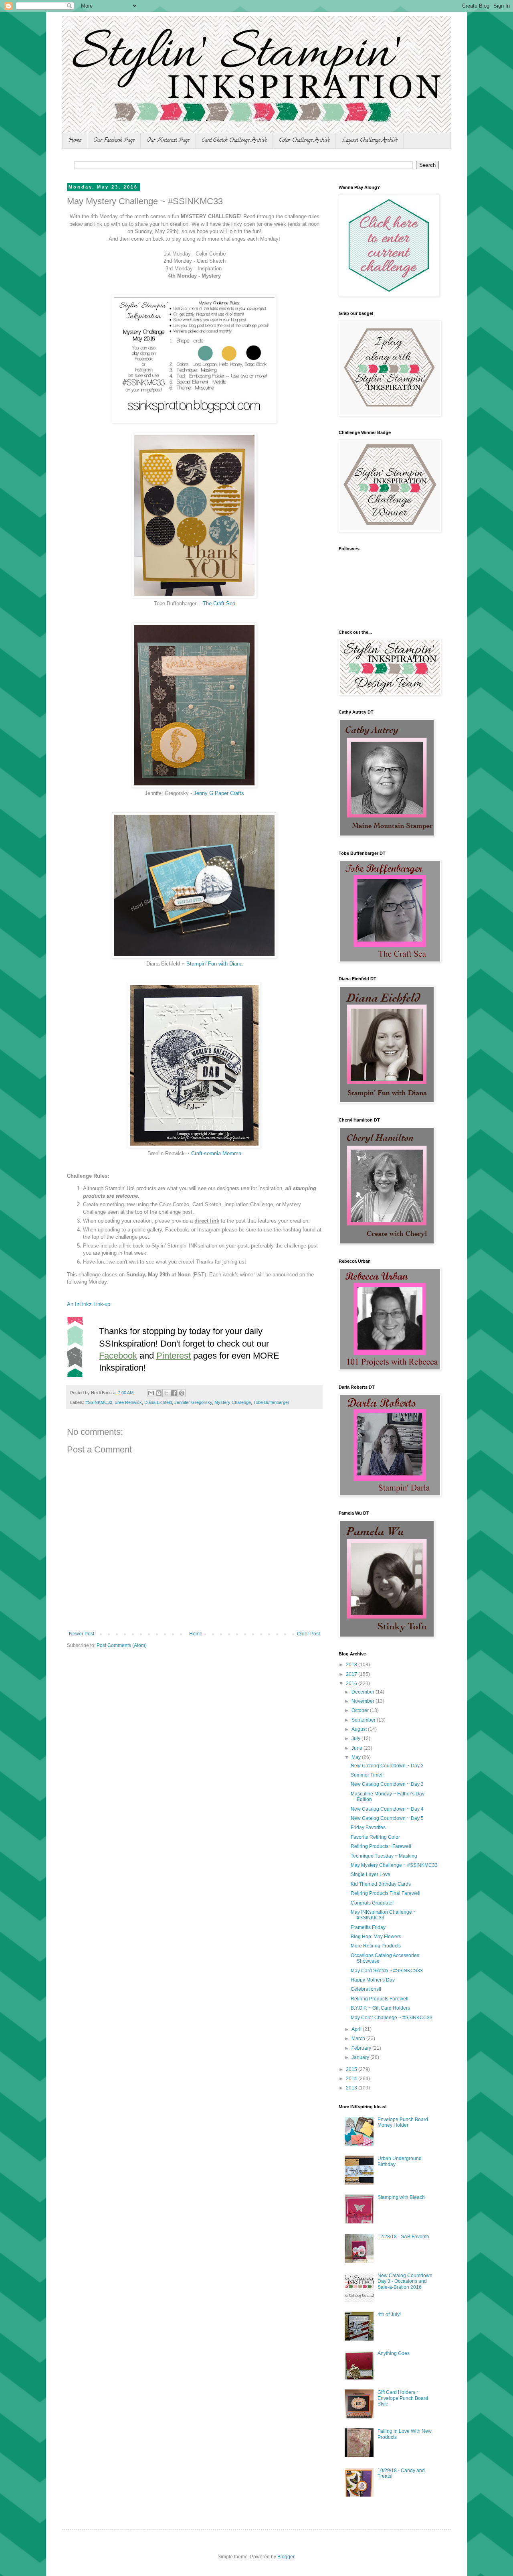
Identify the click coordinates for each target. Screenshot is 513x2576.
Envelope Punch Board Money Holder (403, 2122)
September (364, 1720)
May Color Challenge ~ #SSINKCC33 (392, 2018)
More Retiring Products (376, 1946)
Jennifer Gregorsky (193, 1402)
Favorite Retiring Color (375, 1837)
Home (75, 141)
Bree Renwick (128, 1402)
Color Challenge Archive (304, 141)
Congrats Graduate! (372, 1903)
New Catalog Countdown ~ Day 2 (387, 1766)
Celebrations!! (366, 1989)
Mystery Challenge (233, 1402)
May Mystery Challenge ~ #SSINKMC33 (394, 1865)
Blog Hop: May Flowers (376, 1937)
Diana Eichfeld (158, 1402)
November (364, 1701)
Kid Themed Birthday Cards (381, 1884)
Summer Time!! (367, 1775)
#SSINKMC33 (99, 1402)
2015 (352, 2069)
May (357, 1757)
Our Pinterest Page (168, 141)
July (356, 1738)
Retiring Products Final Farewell (386, 1893)
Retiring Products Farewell (380, 1999)
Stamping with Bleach (401, 2197)
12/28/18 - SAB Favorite (403, 2237)
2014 (352, 2079)
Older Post (308, 1634)
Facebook (118, 1356)
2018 (352, 1665)
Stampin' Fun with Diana (214, 964)
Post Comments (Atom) (122, 1645)
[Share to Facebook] (174, 1393)
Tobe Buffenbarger (271, 1402)
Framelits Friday (368, 1927)
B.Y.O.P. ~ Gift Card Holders (380, 2008)
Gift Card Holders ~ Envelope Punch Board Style (403, 2398)
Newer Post (82, 1634)
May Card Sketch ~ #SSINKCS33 (387, 1971)
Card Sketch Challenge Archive (234, 141)
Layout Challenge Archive (370, 141)
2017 (352, 1674)
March (359, 2038)
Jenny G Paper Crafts (219, 793)
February (362, 2048)
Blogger (286, 2557)
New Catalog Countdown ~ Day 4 (387, 1809)
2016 (352, 1684)
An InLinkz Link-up (89, 1304)
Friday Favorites (368, 1828)
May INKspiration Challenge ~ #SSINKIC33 (383, 1915)
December (364, 1692)
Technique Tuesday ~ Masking (384, 1856)
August (360, 1729)
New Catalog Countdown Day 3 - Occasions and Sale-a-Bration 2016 (405, 2281)
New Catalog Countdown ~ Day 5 (387, 1818)
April (357, 2029)
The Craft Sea (219, 603)
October (361, 1710)
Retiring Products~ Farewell (381, 1846)
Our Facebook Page (114, 141)
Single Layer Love (371, 1874)
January (361, 2057)
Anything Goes (394, 2353)
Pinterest (174, 1356)
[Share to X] (166, 1393)
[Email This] (151, 1393)
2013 (352, 2088)
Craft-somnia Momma (216, 1153)
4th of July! (389, 2314)
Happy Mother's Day (373, 1980)
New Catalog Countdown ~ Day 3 (387, 1784)
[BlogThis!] (159, 1393)
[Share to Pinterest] (182, 1393)
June (357, 1748)
